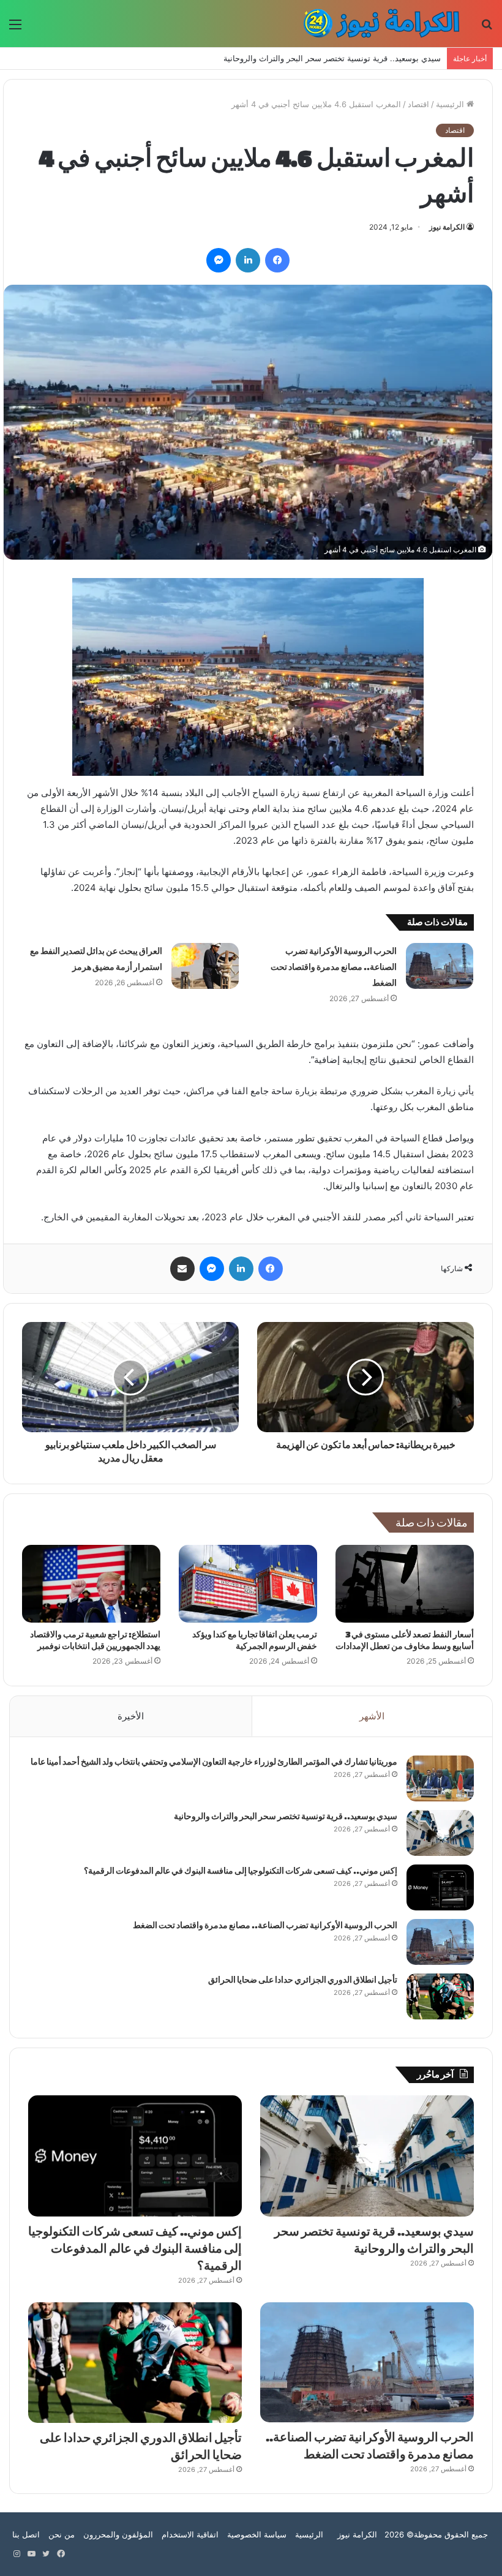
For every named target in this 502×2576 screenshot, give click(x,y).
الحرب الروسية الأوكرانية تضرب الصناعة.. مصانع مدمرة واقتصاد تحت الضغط (334, 967)
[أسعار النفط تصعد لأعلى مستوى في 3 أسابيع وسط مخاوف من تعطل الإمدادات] (405, 1584)
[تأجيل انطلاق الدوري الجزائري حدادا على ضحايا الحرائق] (440, 1996)
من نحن (62, 2534)
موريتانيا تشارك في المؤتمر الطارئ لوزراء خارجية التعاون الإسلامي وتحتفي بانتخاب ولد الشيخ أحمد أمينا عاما (214, 1762)
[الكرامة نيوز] (376, 24)
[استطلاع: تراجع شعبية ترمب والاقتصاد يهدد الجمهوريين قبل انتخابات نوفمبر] (91, 1584)
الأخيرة (131, 1716)
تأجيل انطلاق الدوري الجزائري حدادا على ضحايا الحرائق (303, 1980)
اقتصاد (418, 104)
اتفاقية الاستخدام (190, 2534)
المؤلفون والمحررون (118, 2534)
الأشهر (372, 1716)
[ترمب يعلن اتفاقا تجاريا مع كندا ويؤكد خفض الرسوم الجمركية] (248, 1584)
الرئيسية (451, 104)
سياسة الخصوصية (257, 2534)
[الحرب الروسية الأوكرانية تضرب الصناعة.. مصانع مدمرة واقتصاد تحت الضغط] (440, 966)
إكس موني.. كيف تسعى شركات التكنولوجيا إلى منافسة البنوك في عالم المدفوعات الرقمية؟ (286, 58)
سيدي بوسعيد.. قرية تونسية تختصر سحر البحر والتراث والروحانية (286, 1816)
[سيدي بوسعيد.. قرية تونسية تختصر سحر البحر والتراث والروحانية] (440, 1833)
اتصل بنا (26, 2534)
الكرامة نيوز (447, 227)
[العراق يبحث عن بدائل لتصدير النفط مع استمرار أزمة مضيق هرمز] (205, 966)
